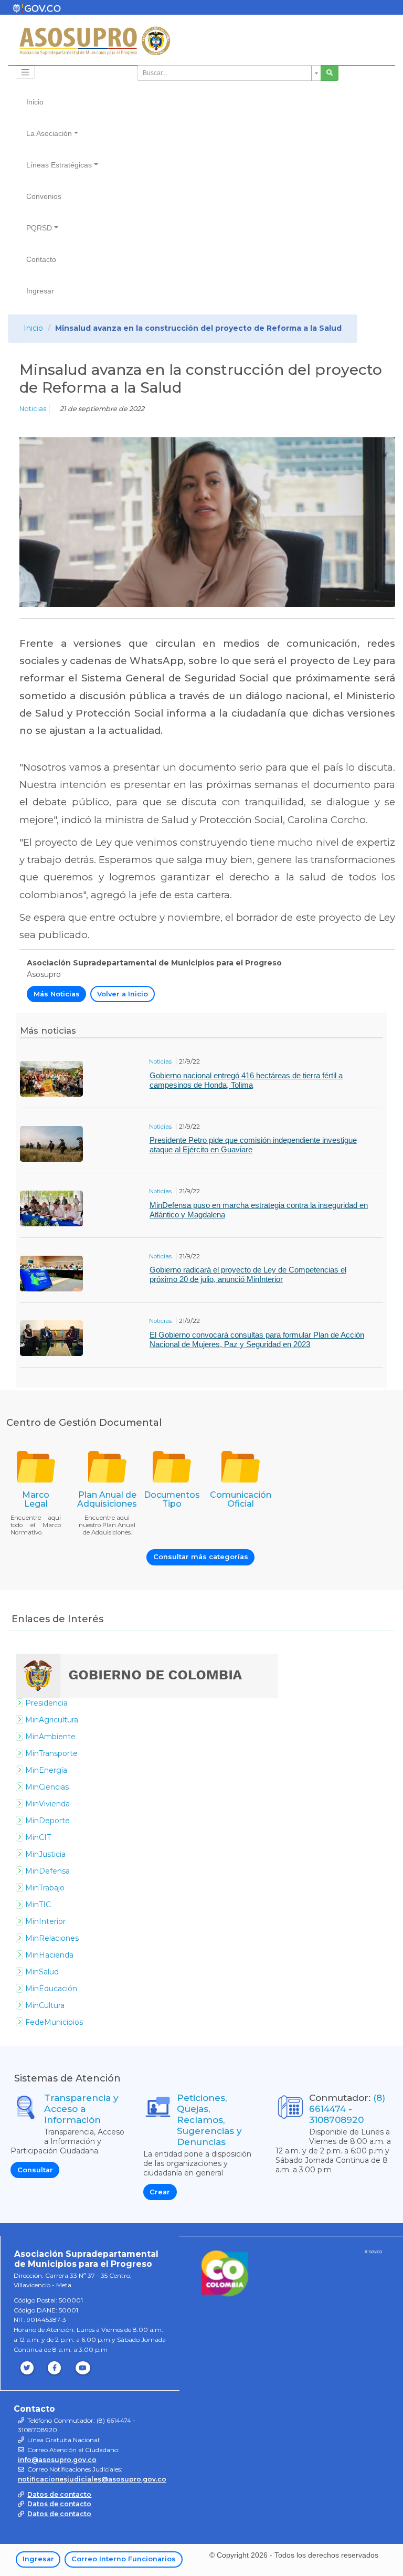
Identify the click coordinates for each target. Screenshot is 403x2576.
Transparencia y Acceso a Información (81, 2109)
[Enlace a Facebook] (56, 2368)
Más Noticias (57, 994)
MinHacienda (49, 1955)
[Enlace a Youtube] (84, 2368)
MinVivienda (47, 1804)
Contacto (41, 259)
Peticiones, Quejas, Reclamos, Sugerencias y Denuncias (209, 2120)
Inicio (35, 102)
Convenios (44, 196)
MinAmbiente (50, 1737)
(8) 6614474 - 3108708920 (347, 2109)
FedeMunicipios (54, 2022)
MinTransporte (51, 1753)
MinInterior (45, 1921)
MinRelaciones (52, 1938)
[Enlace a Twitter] (28, 2368)
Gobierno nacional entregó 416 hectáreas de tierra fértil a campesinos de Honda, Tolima (246, 1080)
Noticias (33, 409)
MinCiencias (47, 1787)
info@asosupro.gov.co (57, 2460)
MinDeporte (47, 1821)
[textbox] (226, 73)
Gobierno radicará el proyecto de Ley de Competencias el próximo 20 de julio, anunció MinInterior (248, 1274)
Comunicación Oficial (241, 1500)
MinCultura (45, 2005)
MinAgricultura (52, 1720)
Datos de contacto (59, 2494)
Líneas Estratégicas (59, 165)
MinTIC (38, 1905)
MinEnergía (46, 1770)
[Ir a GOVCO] (225, 2273)
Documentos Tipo (172, 1500)
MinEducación (51, 1989)
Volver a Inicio (123, 994)
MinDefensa (47, 1871)
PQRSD (39, 228)
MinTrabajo (45, 1888)
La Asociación (49, 133)
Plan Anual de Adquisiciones (107, 1500)
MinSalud (42, 1972)
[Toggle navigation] (25, 72)
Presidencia (46, 1703)
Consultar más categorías (201, 1557)
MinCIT (38, 1837)
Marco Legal (36, 1500)
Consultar (35, 2170)
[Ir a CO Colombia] (373, 2254)
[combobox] (229, 73)
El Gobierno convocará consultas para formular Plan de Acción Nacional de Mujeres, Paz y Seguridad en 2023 (257, 1339)
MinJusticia (45, 1854)
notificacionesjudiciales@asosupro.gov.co (92, 2479)
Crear (160, 2192)
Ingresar (40, 291)
